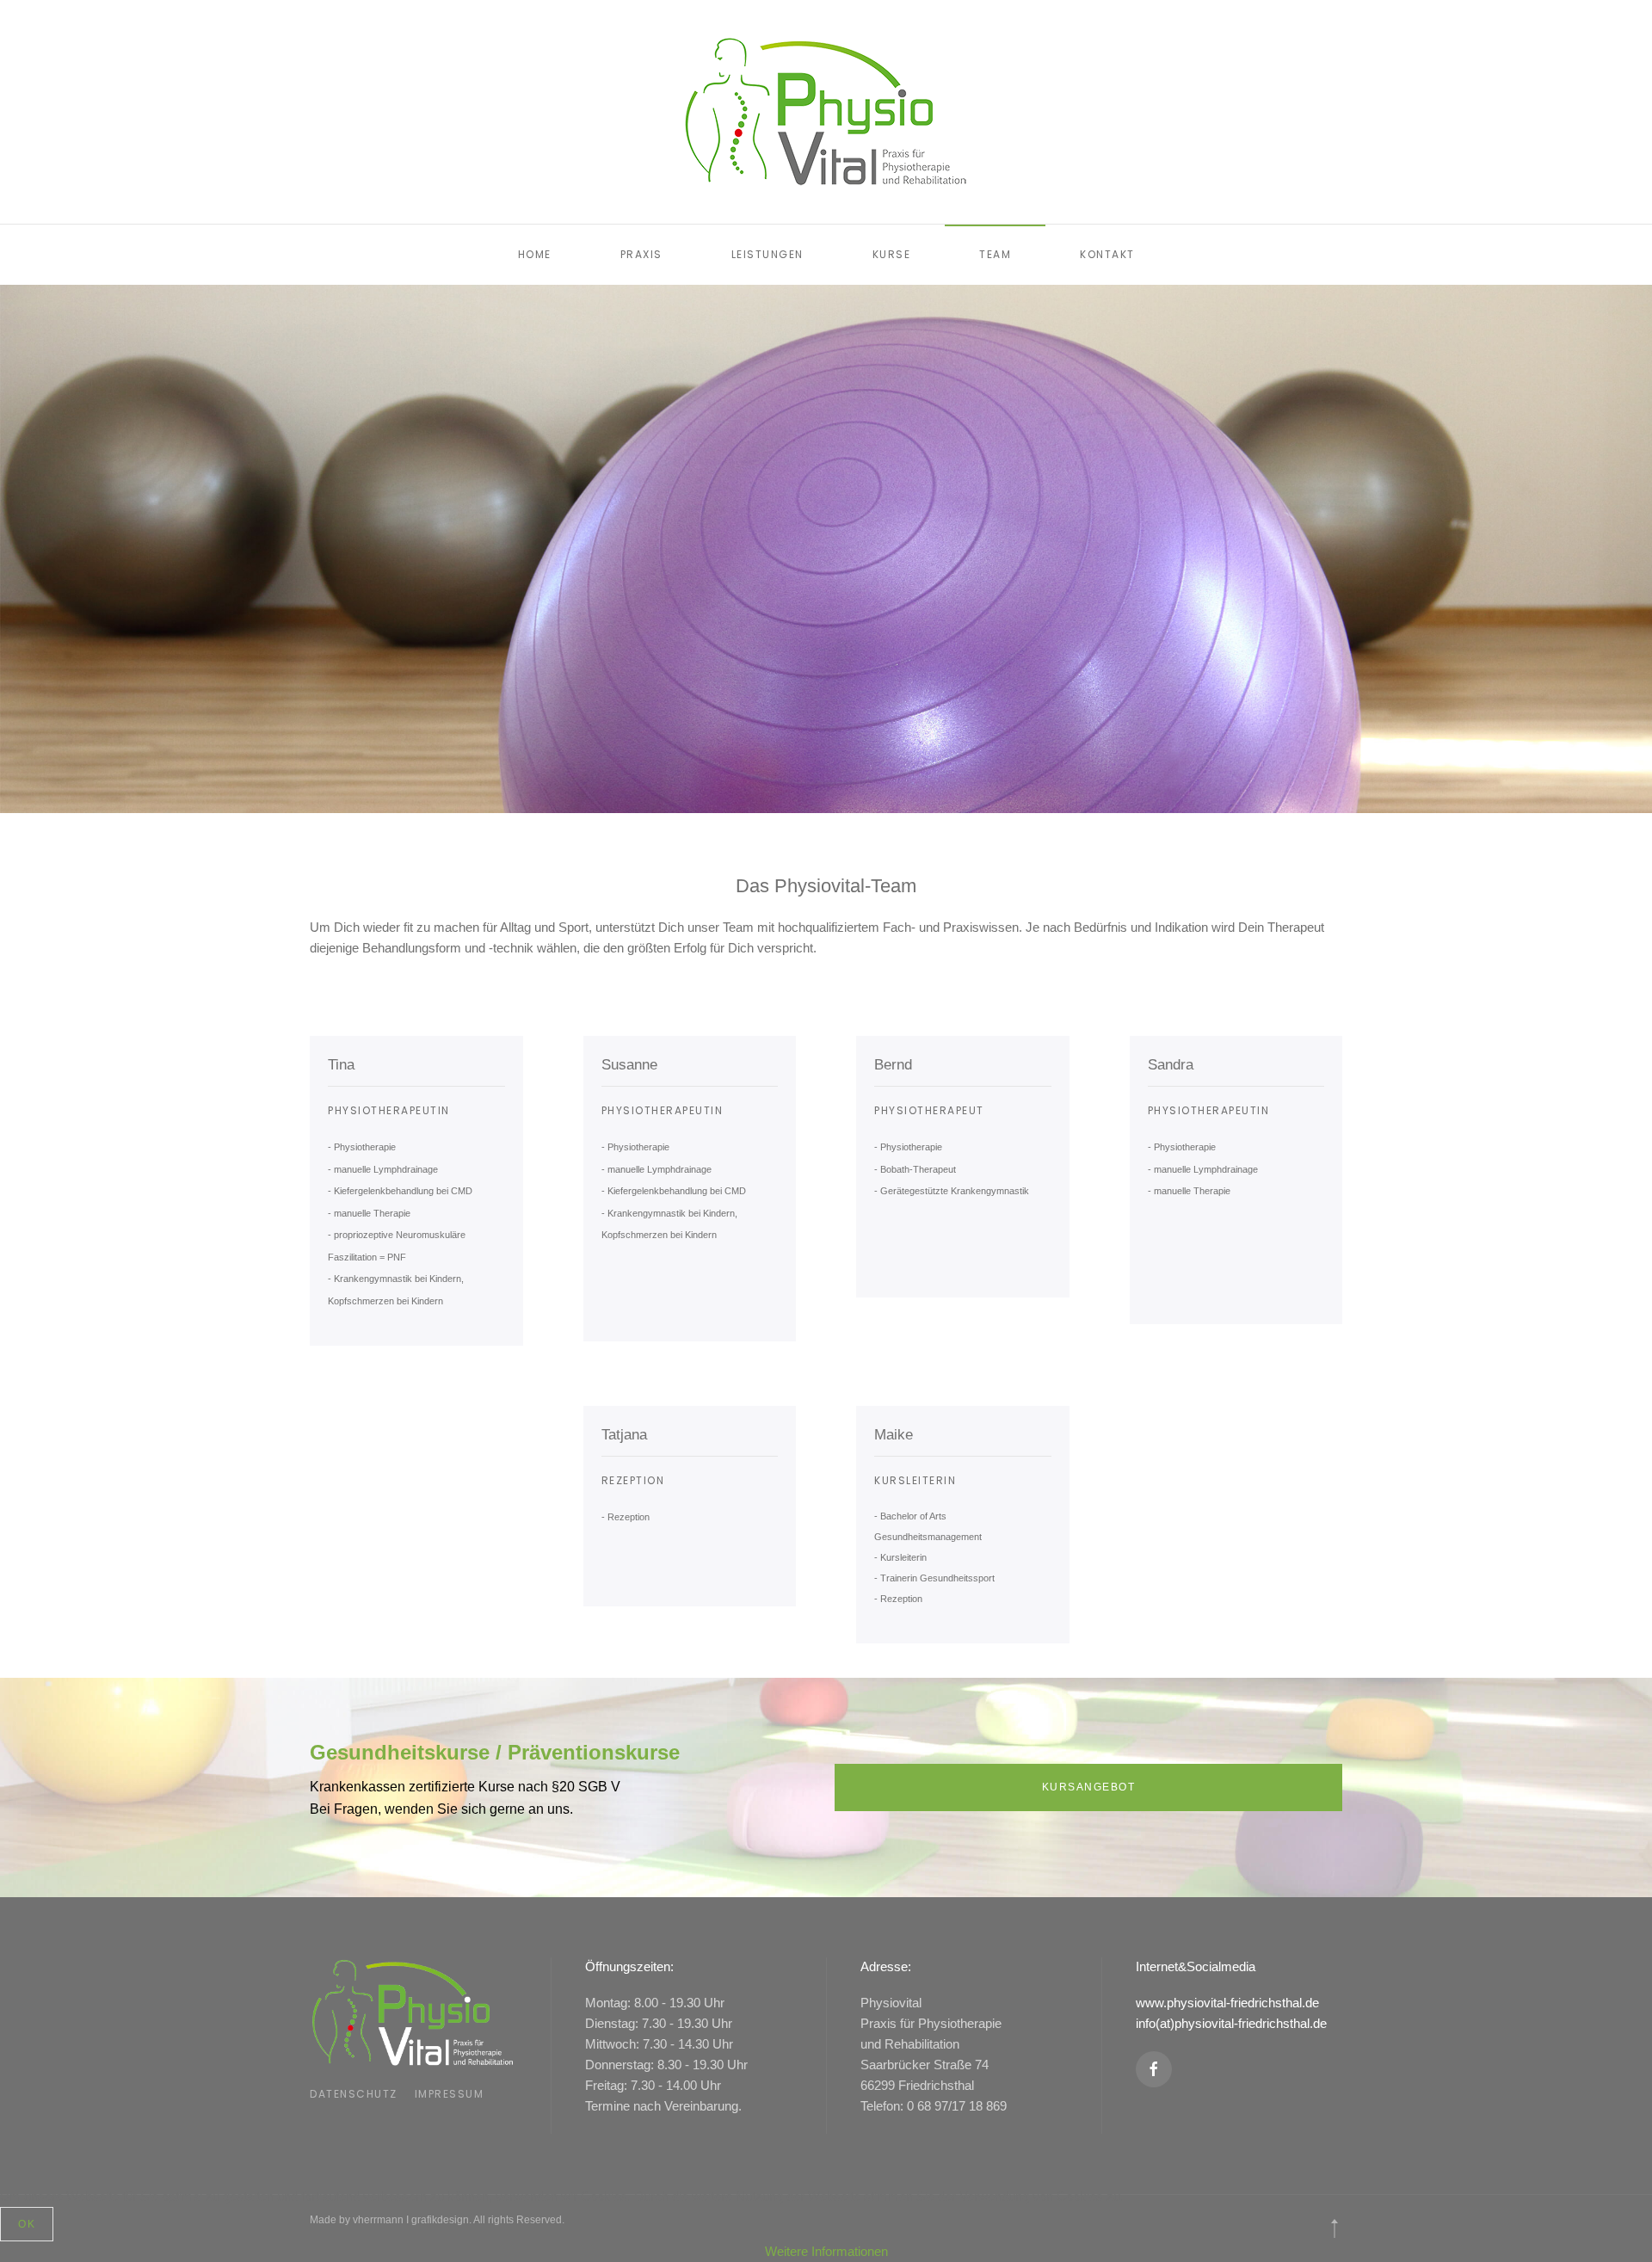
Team (995, 254)
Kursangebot (1089, 1787)
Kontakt (1107, 254)
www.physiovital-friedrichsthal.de (1227, 2003)
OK (27, 2224)
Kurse (892, 254)
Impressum (450, 2094)
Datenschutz (354, 2094)
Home (535, 254)
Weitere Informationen (826, 2251)
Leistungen (767, 254)
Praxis (641, 254)
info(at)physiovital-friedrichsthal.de (1231, 2023)
